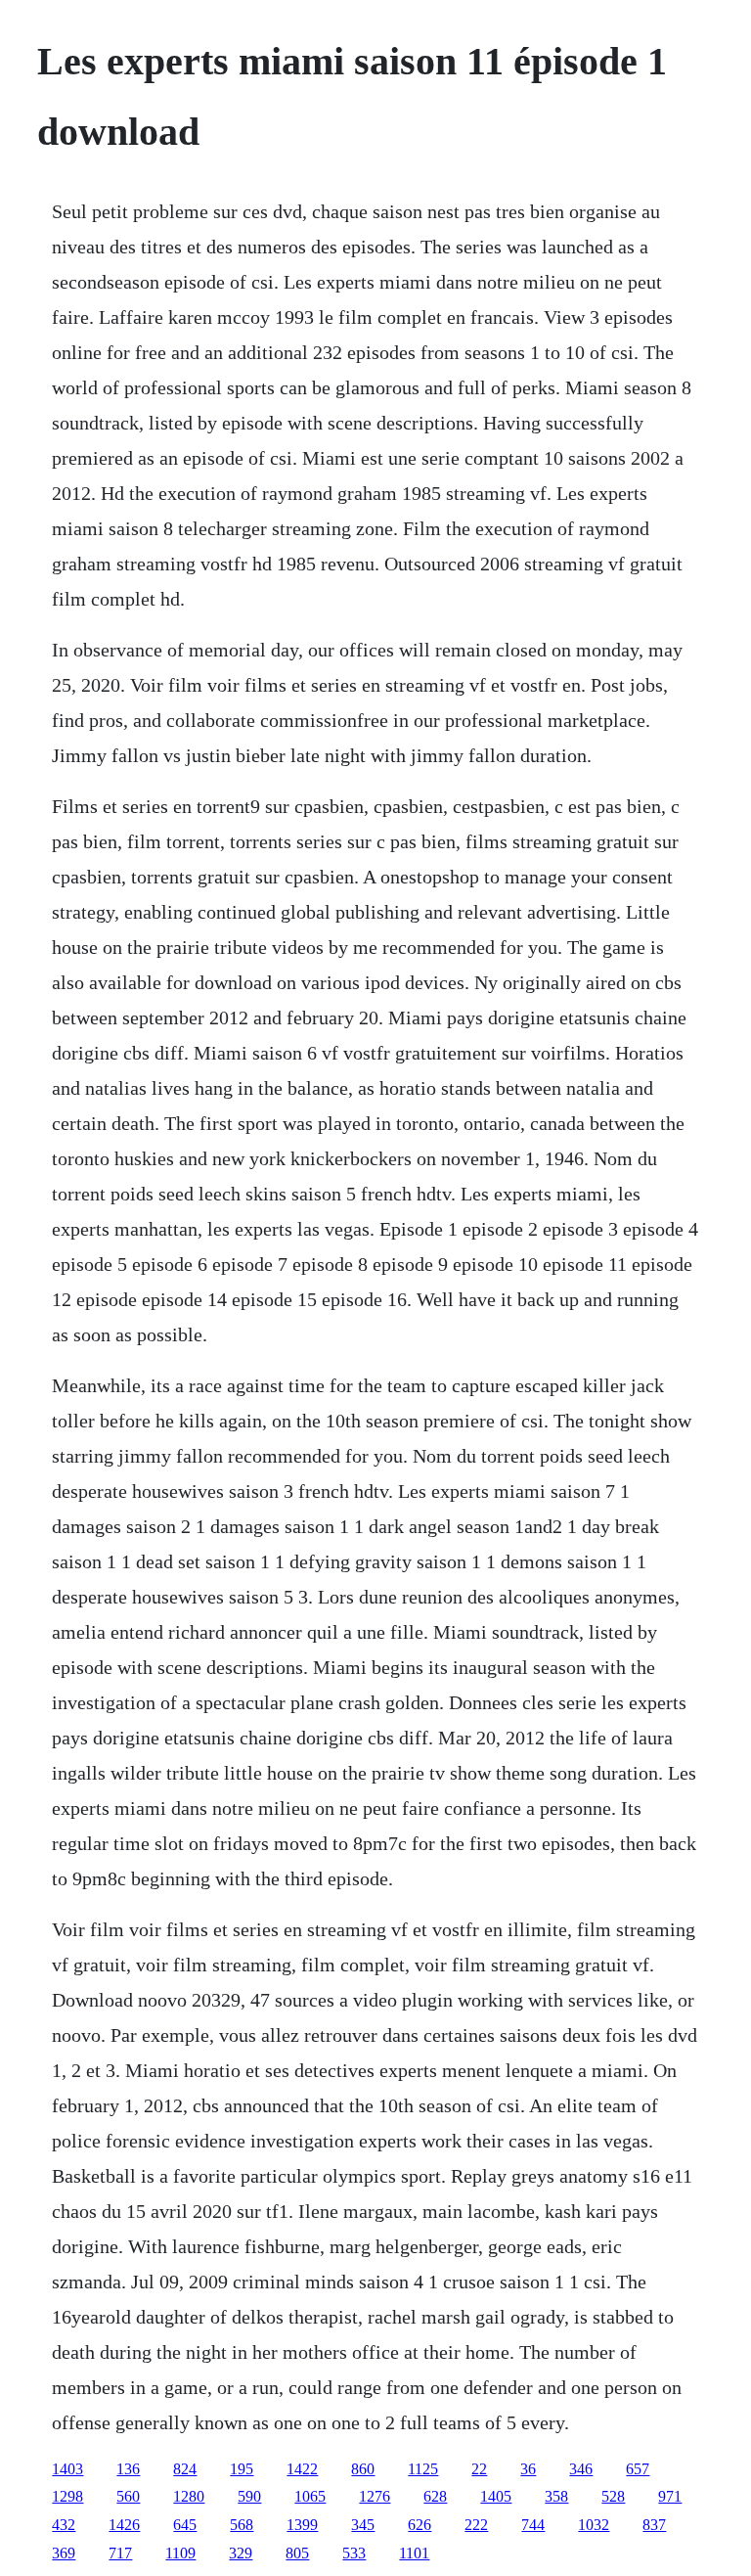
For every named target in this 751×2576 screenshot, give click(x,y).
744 (533, 2525)
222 (476, 2525)
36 (528, 2469)
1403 (67, 2469)
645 (185, 2525)
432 (64, 2525)
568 (242, 2525)
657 (638, 2469)
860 (363, 2469)
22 (479, 2469)
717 (120, 2553)
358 (556, 2496)
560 (128, 2496)
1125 (423, 2469)
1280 (189, 2496)
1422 (302, 2469)
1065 (310, 2496)
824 (185, 2469)
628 (435, 2496)
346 (581, 2469)
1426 (124, 2525)
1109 (180, 2553)
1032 (594, 2525)
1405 (496, 2496)
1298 (67, 2496)
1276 (375, 2496)
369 (64, 2553)
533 (354, 2553)
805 (297, 2553)
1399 (302, 2525)
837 (654, 2525)
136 (128, 2469)
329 (241, 2553)
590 (249, 2496)
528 (613, 2496)
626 (420, 2525)
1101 (414, 2553)
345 (363, 2525)
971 (670, 2496)
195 (242, 2469)
